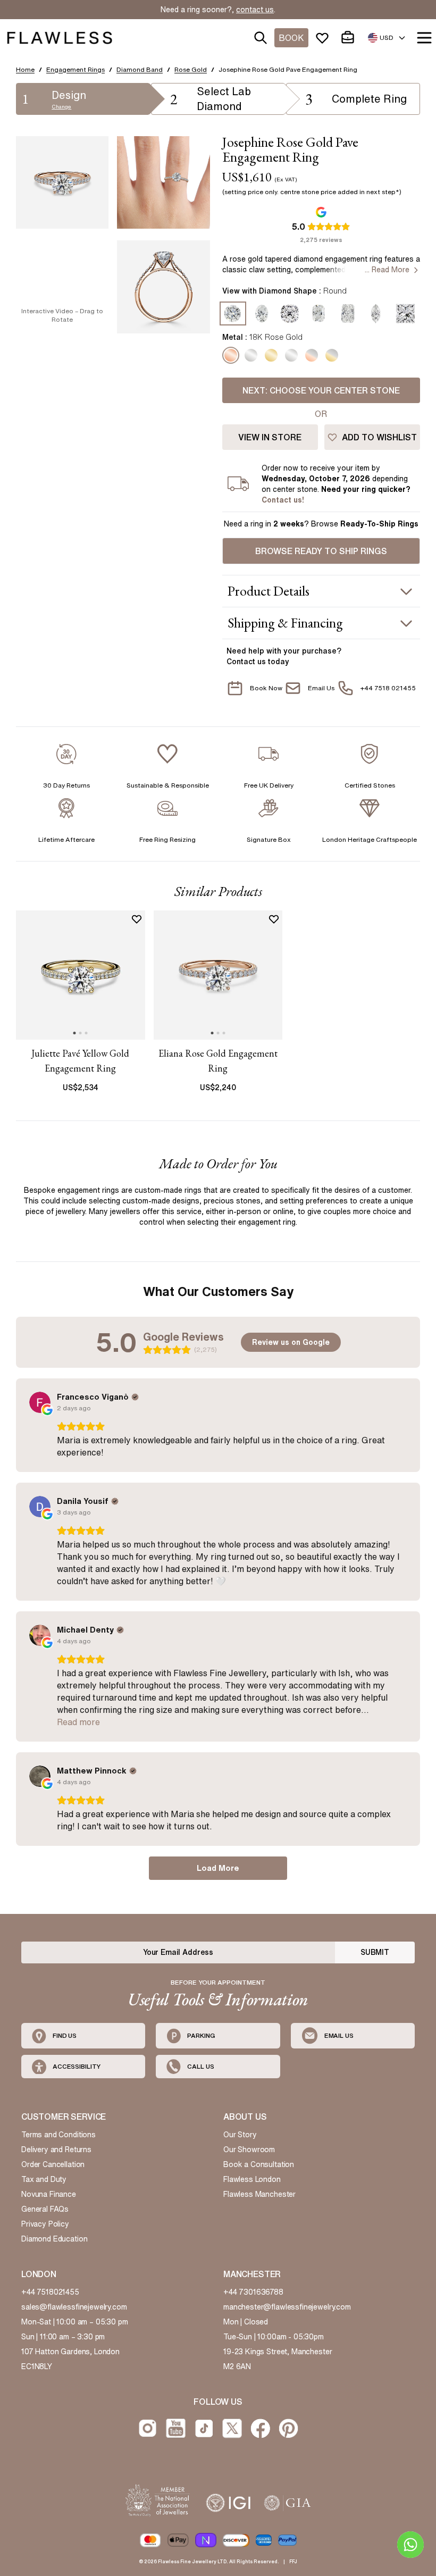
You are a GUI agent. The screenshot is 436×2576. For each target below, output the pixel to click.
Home (25, 69)
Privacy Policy (45, 2224)
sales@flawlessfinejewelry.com (74, 2307)
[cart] (350, 38)
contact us (255, 10)
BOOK (291, 38)
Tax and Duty (44, 2179)
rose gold (191, 69)
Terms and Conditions (58, 2135)
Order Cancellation (53, 2164)
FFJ (293, 2561)
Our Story (240, 2135)
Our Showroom (249, 2150)
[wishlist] (324, 38)
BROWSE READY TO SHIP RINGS (321, 551)
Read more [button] (78, 1722)
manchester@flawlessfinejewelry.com (287, 2307)
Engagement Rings (76, 69)
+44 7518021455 (50, 2292)
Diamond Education (54, 2239)
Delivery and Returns (56, 2150)
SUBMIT (375, 1952)
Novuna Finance (49, 2194)
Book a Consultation (259, 2164)
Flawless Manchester (259, 2194)
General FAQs (45, 2209)
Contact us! (283, 500)
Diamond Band (140, 69)
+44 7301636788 (253, 2292)
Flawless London (252, 2179)
